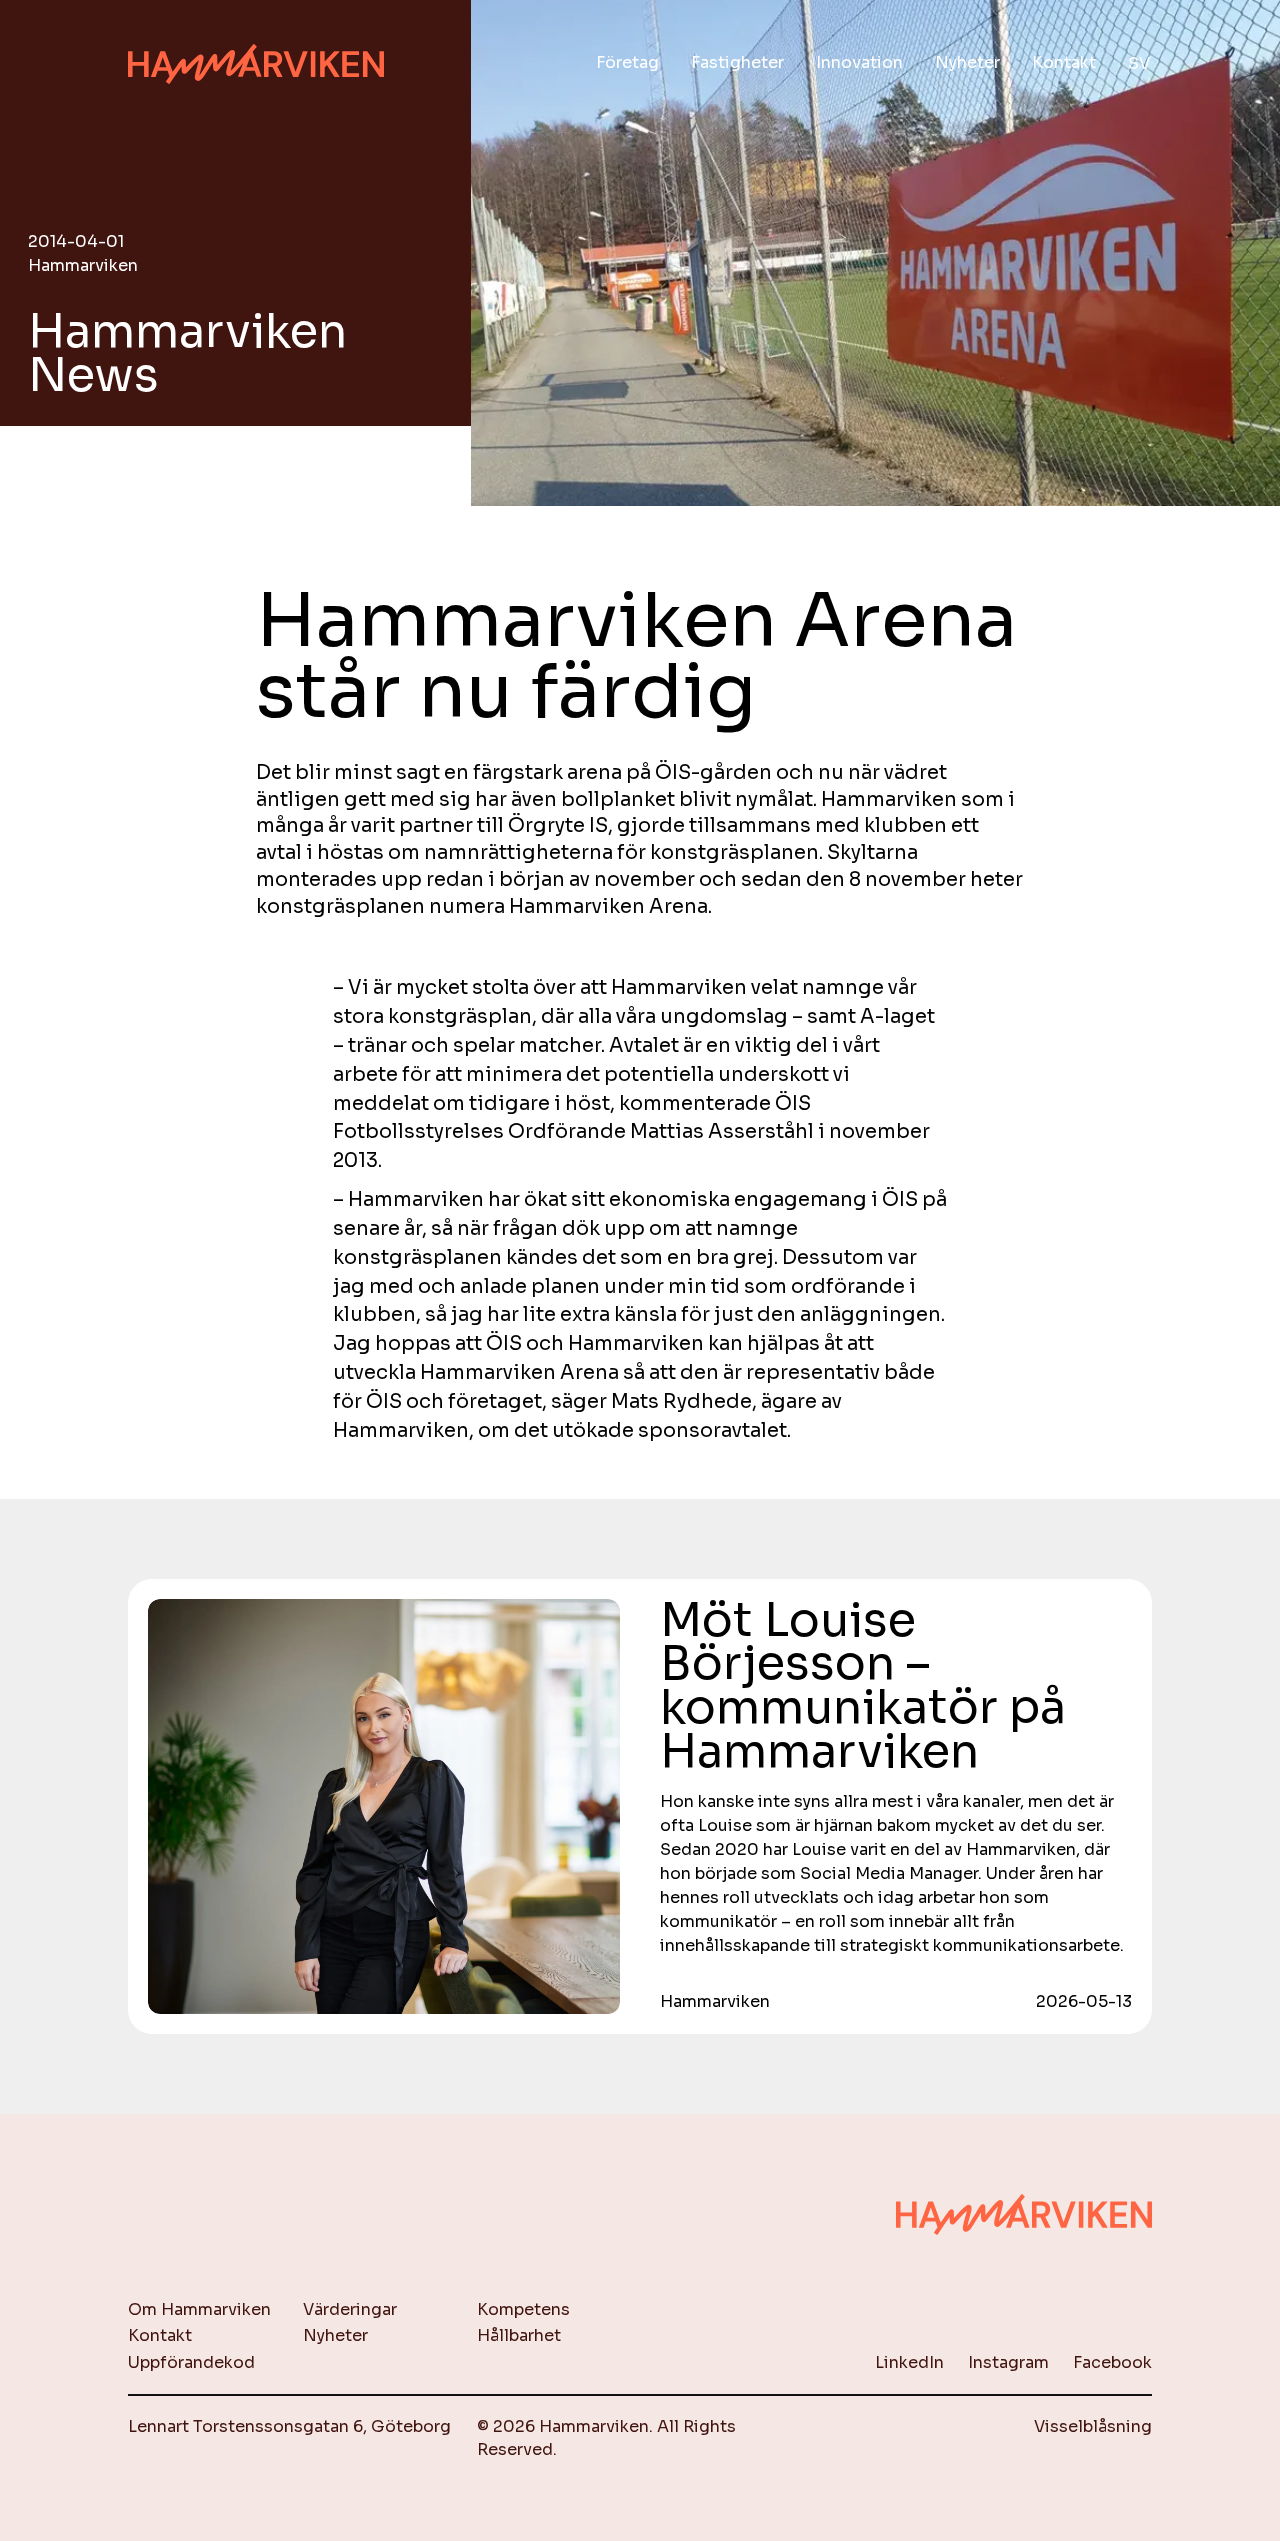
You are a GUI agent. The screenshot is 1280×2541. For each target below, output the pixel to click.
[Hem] (256, 64)
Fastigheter (737, 62)
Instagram (1008, 2362)
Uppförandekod (191, 2362)
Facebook (1112, 2362)
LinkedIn (909, 2362)
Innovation (859, 62)
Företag (627, 62)
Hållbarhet (519, 2335)
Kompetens (523, 2309)
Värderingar (350, 2309)
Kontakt (1064, 62)
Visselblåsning (1093, 2426)
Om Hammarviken (199, 2309)
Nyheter (967, 62)
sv (1139, 63)
